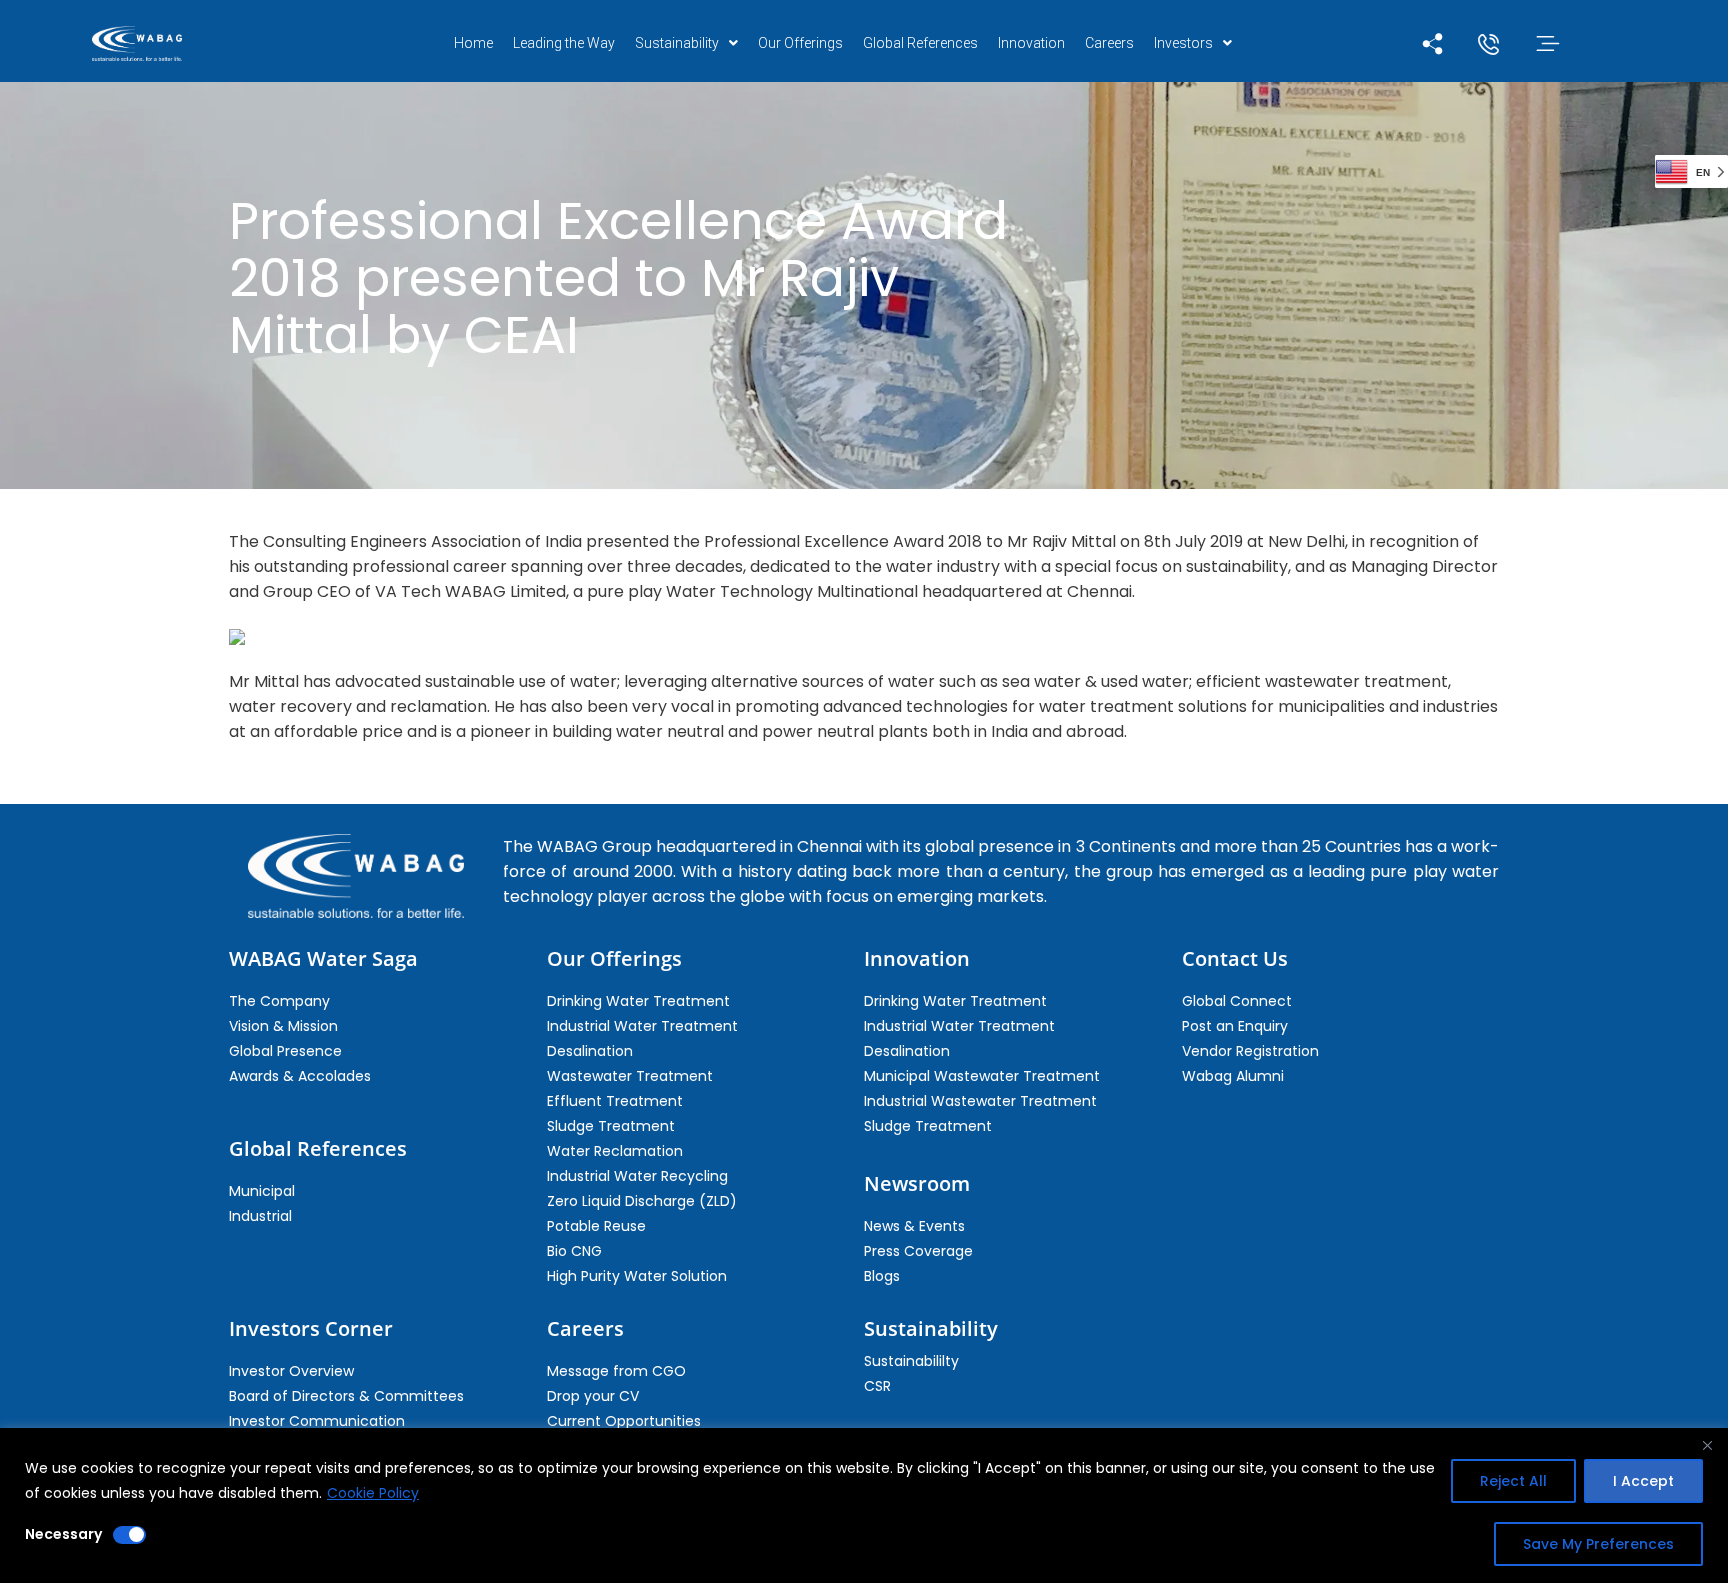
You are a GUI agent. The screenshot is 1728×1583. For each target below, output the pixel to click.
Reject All (1513, 1481)
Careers (1109, 43)
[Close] (1707, 1445)
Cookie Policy (373, 1493)
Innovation (1031, 43)
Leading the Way (564, 43)
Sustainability (677, 43)
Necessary (63, 1534)
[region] (864, 1505)
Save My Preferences (1598, 1544)
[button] (686, 43)
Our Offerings (800, 43)
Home (473, 43)
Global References (920, 43)
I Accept (1643, 1481)
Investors (1183, 43)
